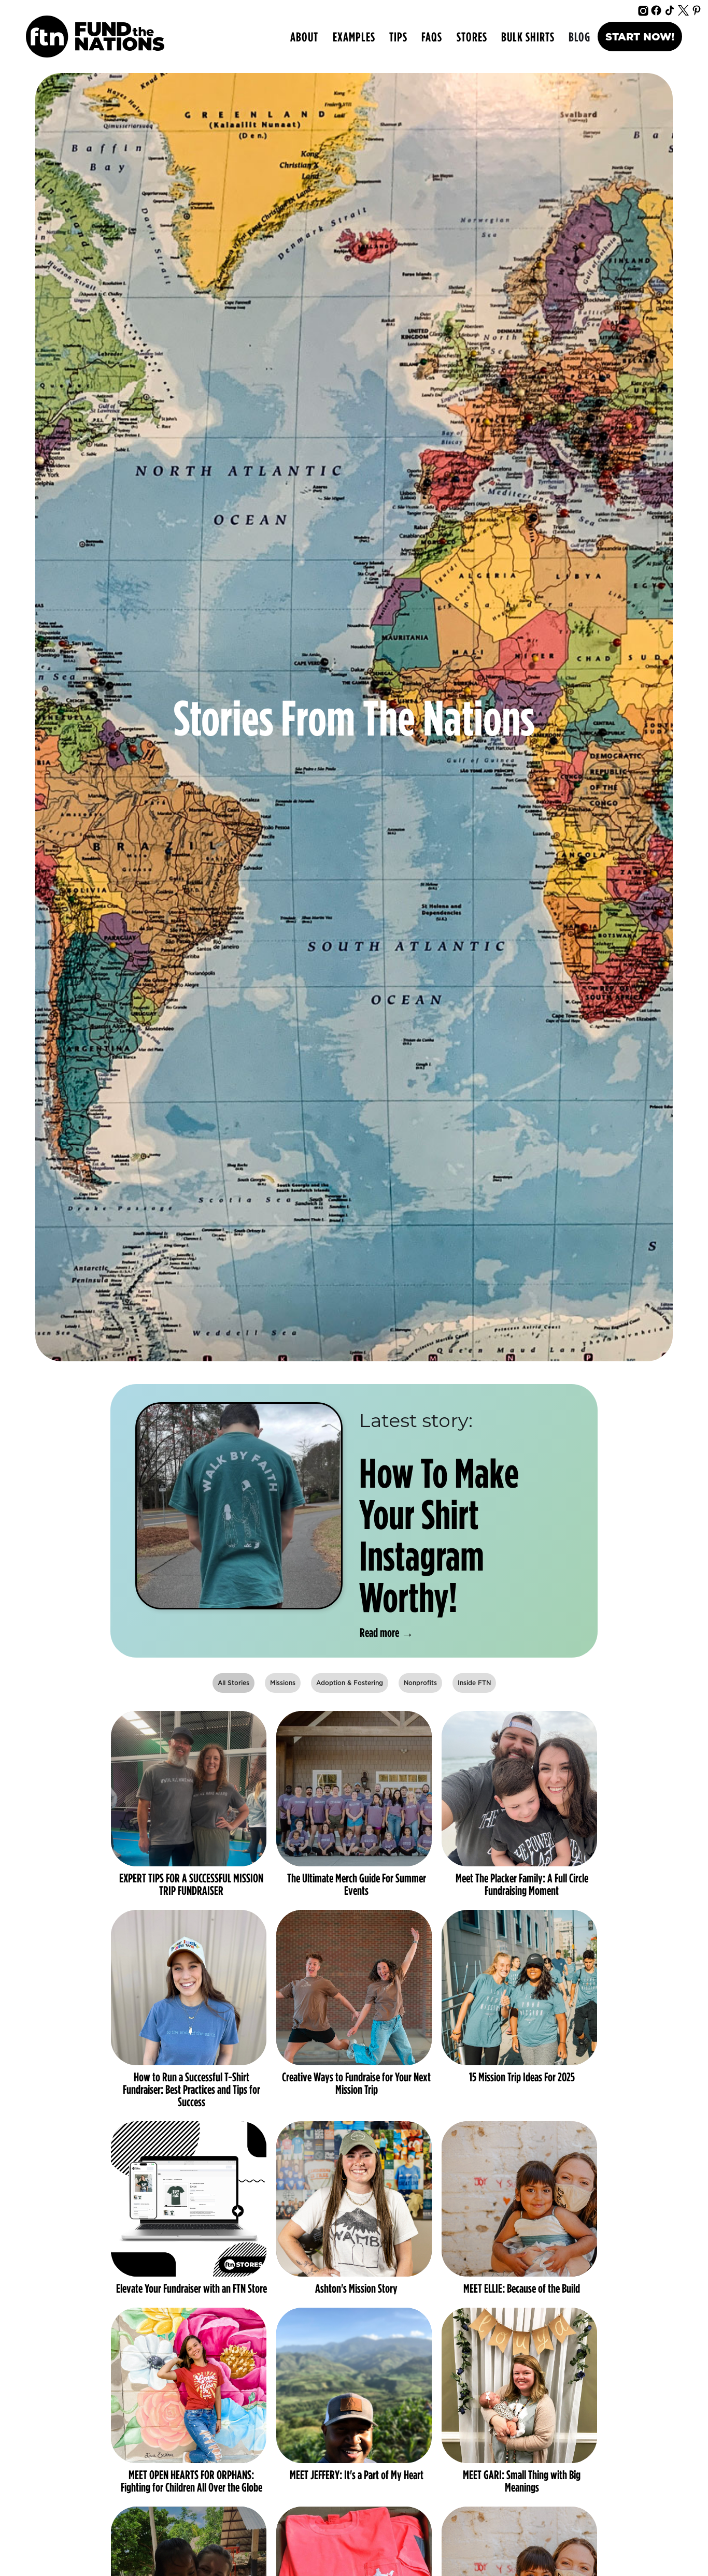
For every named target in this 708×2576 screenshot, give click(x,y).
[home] (95, 37)
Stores (472, 37)
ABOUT (304, 37)
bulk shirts (528, 37)
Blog (579, 37)
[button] (354, 37)
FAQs (432, 37)
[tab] (233, 1683)
